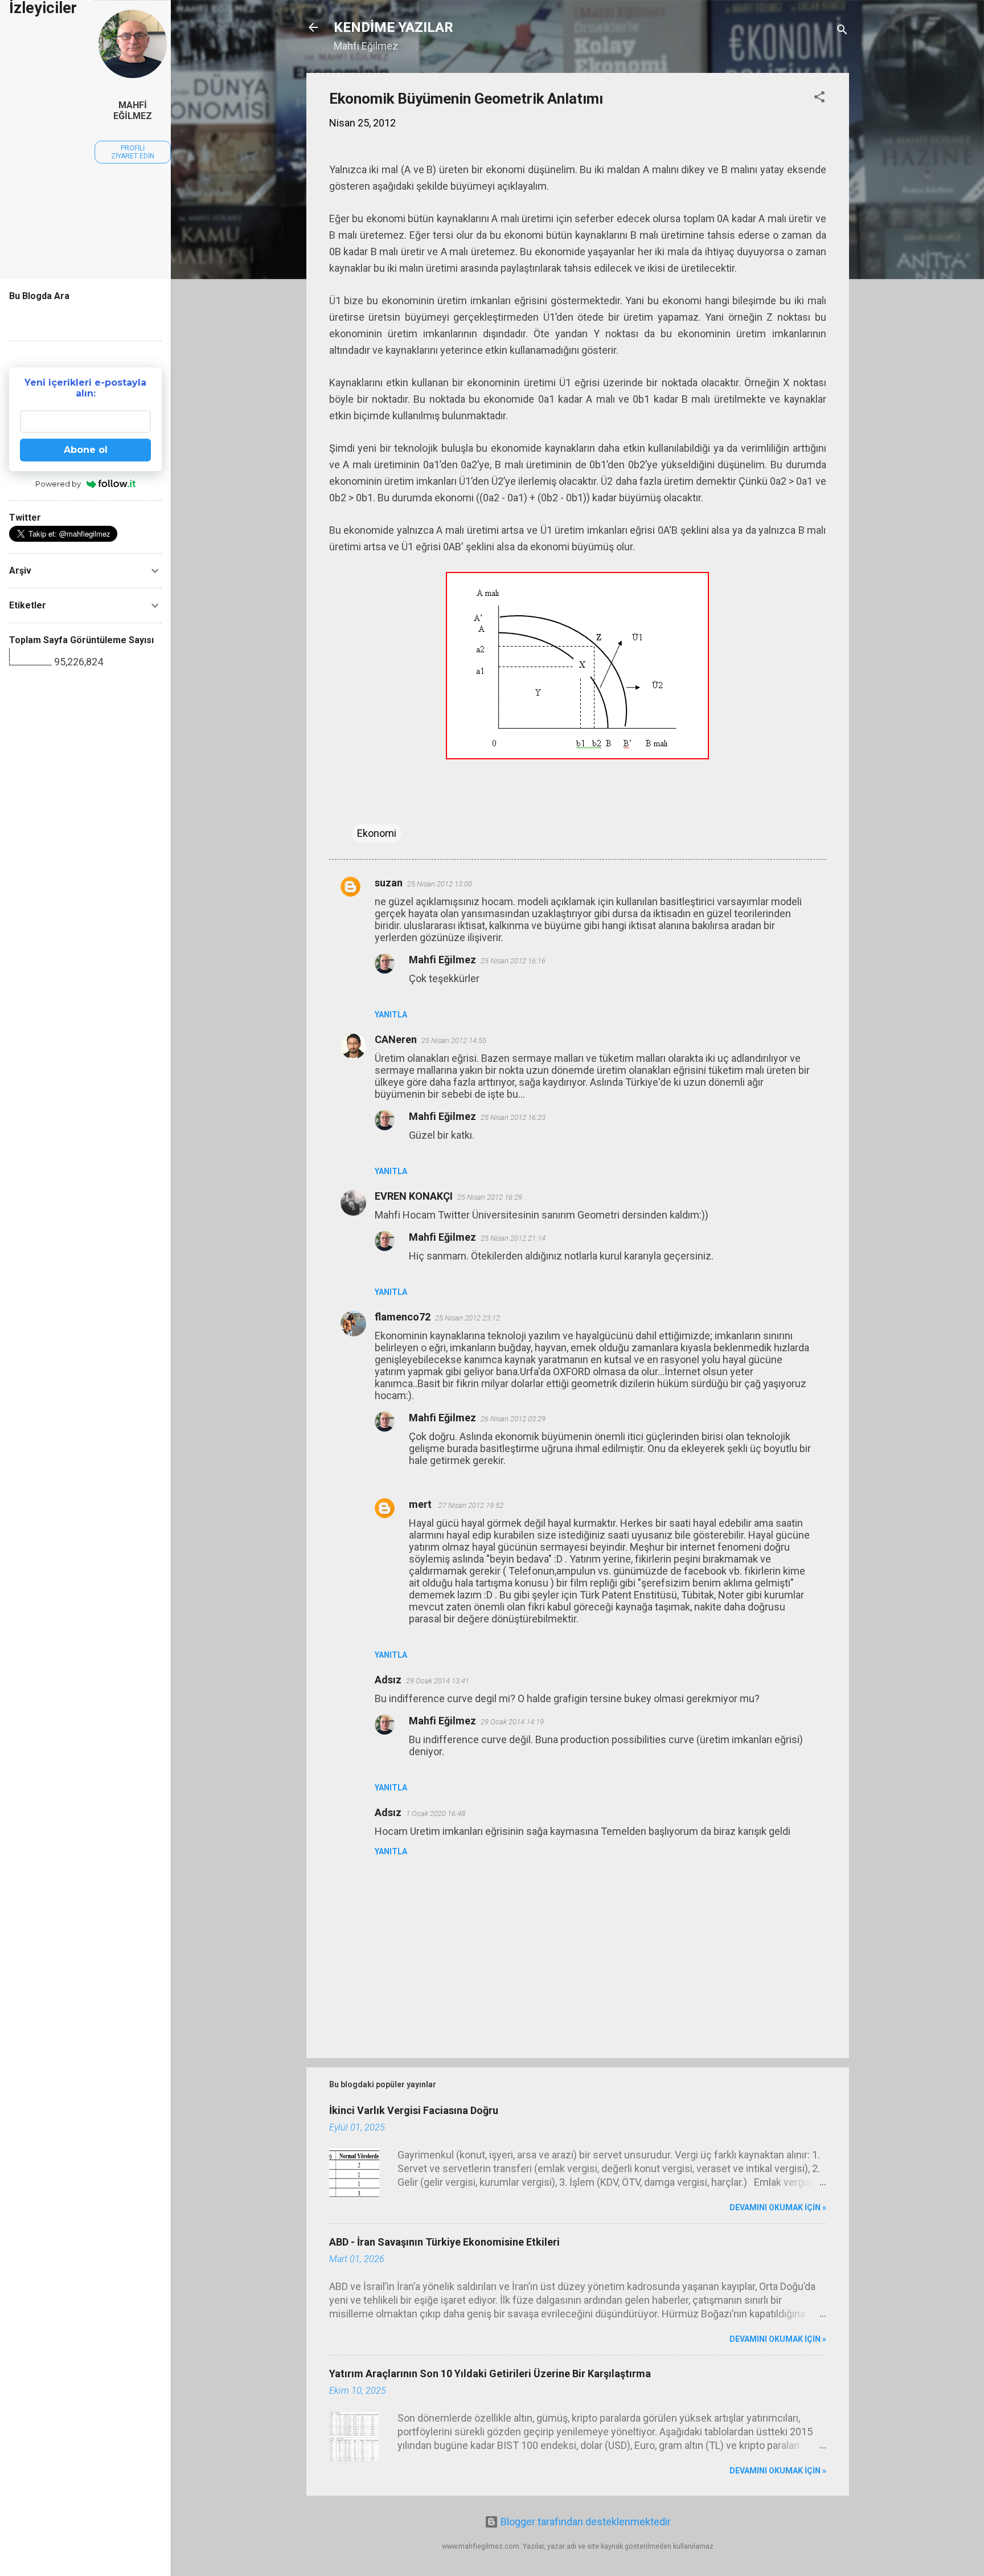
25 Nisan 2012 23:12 (468, 1318)
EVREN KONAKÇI (414, 1196)
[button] (819, 99)
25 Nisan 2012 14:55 (454, 1040)
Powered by (58, 484)
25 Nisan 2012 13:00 (440, 884)
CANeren (396, 1039)
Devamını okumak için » (778, 2207)
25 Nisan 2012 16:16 (513, 961)
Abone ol (86, 450)
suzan (389, 883)
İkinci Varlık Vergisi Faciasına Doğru (414, 2110)
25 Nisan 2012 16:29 (490, 1197)
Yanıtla (391, 1015)
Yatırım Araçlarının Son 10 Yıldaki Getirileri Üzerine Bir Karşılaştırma (490, 2373)
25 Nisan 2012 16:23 (513, 1117)
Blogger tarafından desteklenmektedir (585, 2522)
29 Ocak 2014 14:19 (512, 1722)
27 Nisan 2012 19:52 (471, 1505)
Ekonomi (377, 833)
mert (421, 1504)
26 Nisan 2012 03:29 (513, 1419)
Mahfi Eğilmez (442, 960)
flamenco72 (403, 1317)
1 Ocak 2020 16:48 (436, 1814)
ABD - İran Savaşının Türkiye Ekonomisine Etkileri (444, 2242)
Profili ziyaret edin (133, 152)
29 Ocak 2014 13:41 (438, 1681)
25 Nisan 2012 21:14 (513, 1238)
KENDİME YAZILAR (393, 27)
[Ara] (842, 31)
